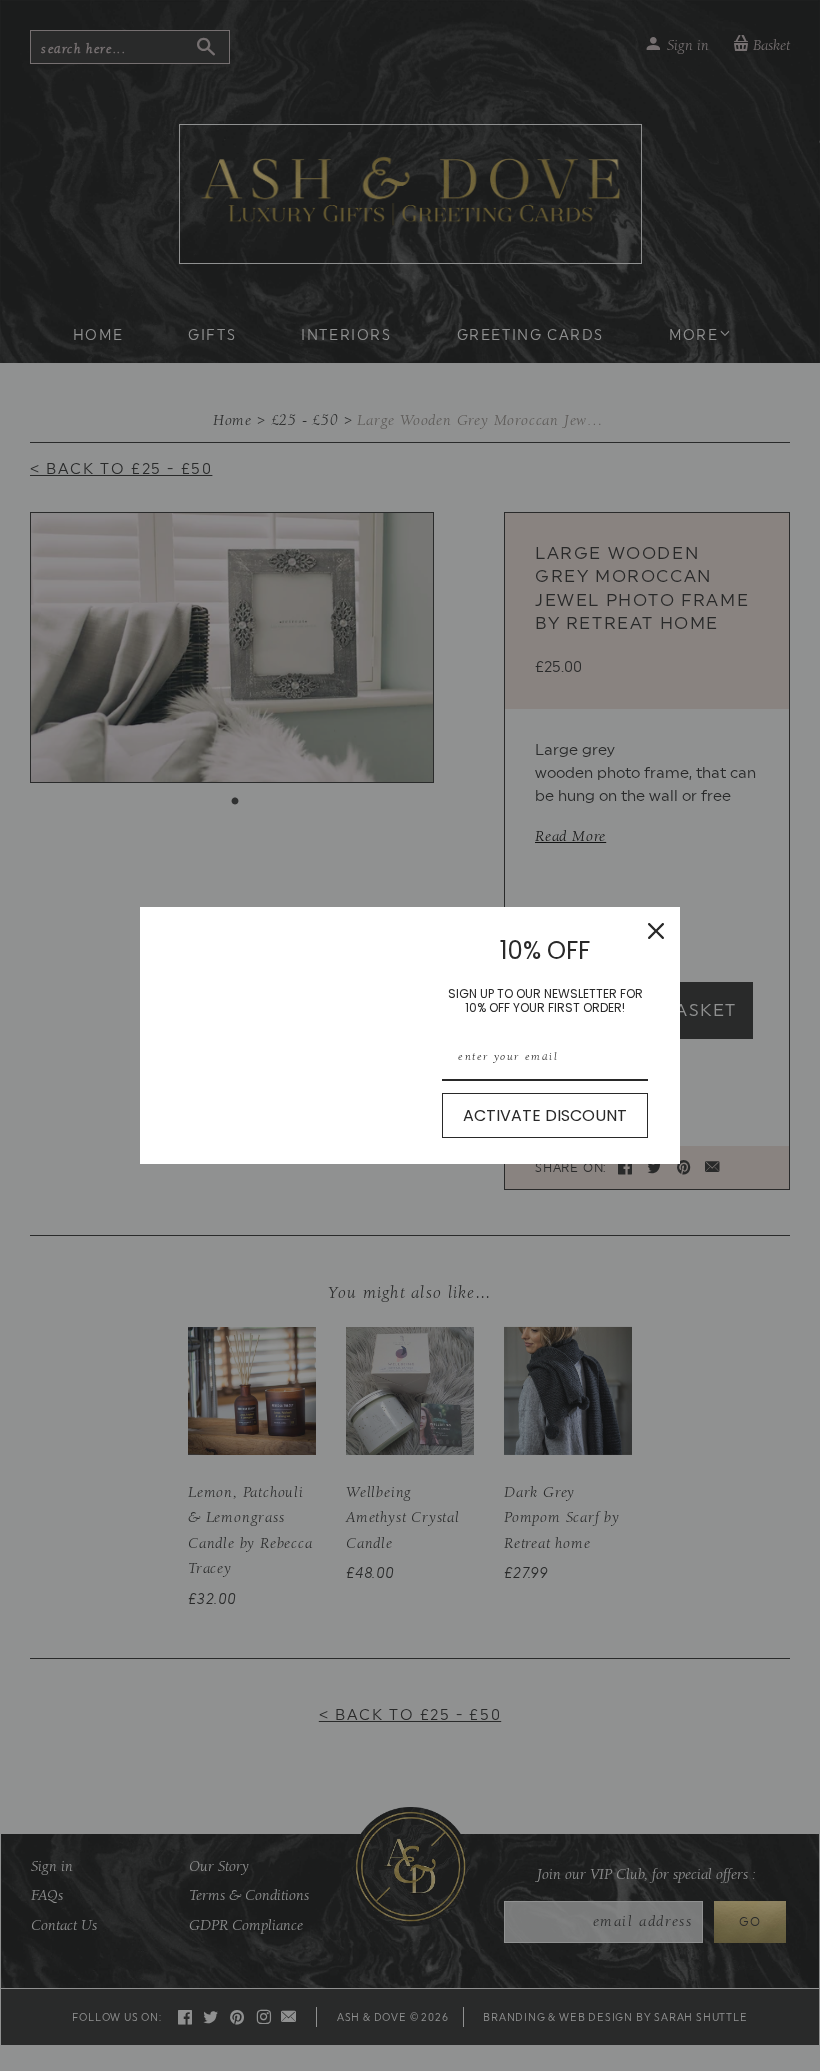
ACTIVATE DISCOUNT (545, 1115)
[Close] (656, 931)
